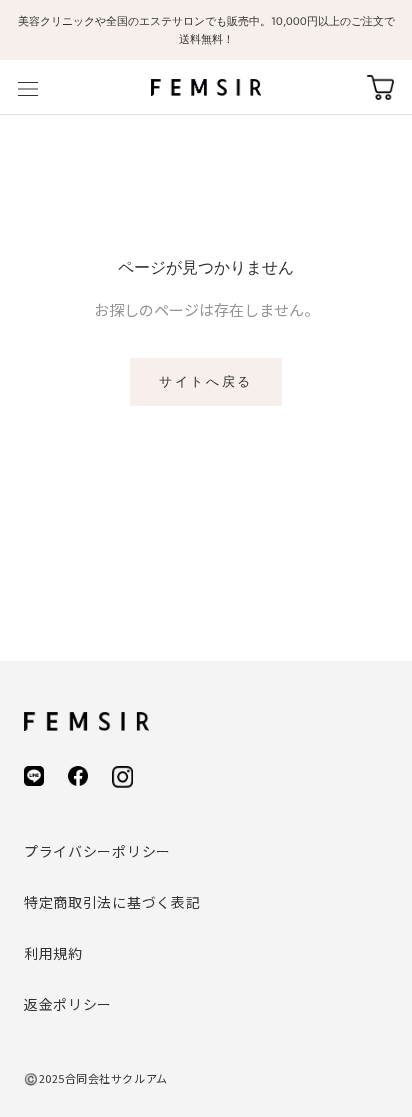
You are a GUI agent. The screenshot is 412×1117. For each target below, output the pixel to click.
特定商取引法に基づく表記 (112, 902)
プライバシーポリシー (97, 851)
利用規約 (53, 953)
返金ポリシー (68, 1004)
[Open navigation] (28, 87)
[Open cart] (380, 87)
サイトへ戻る (206, 381)
